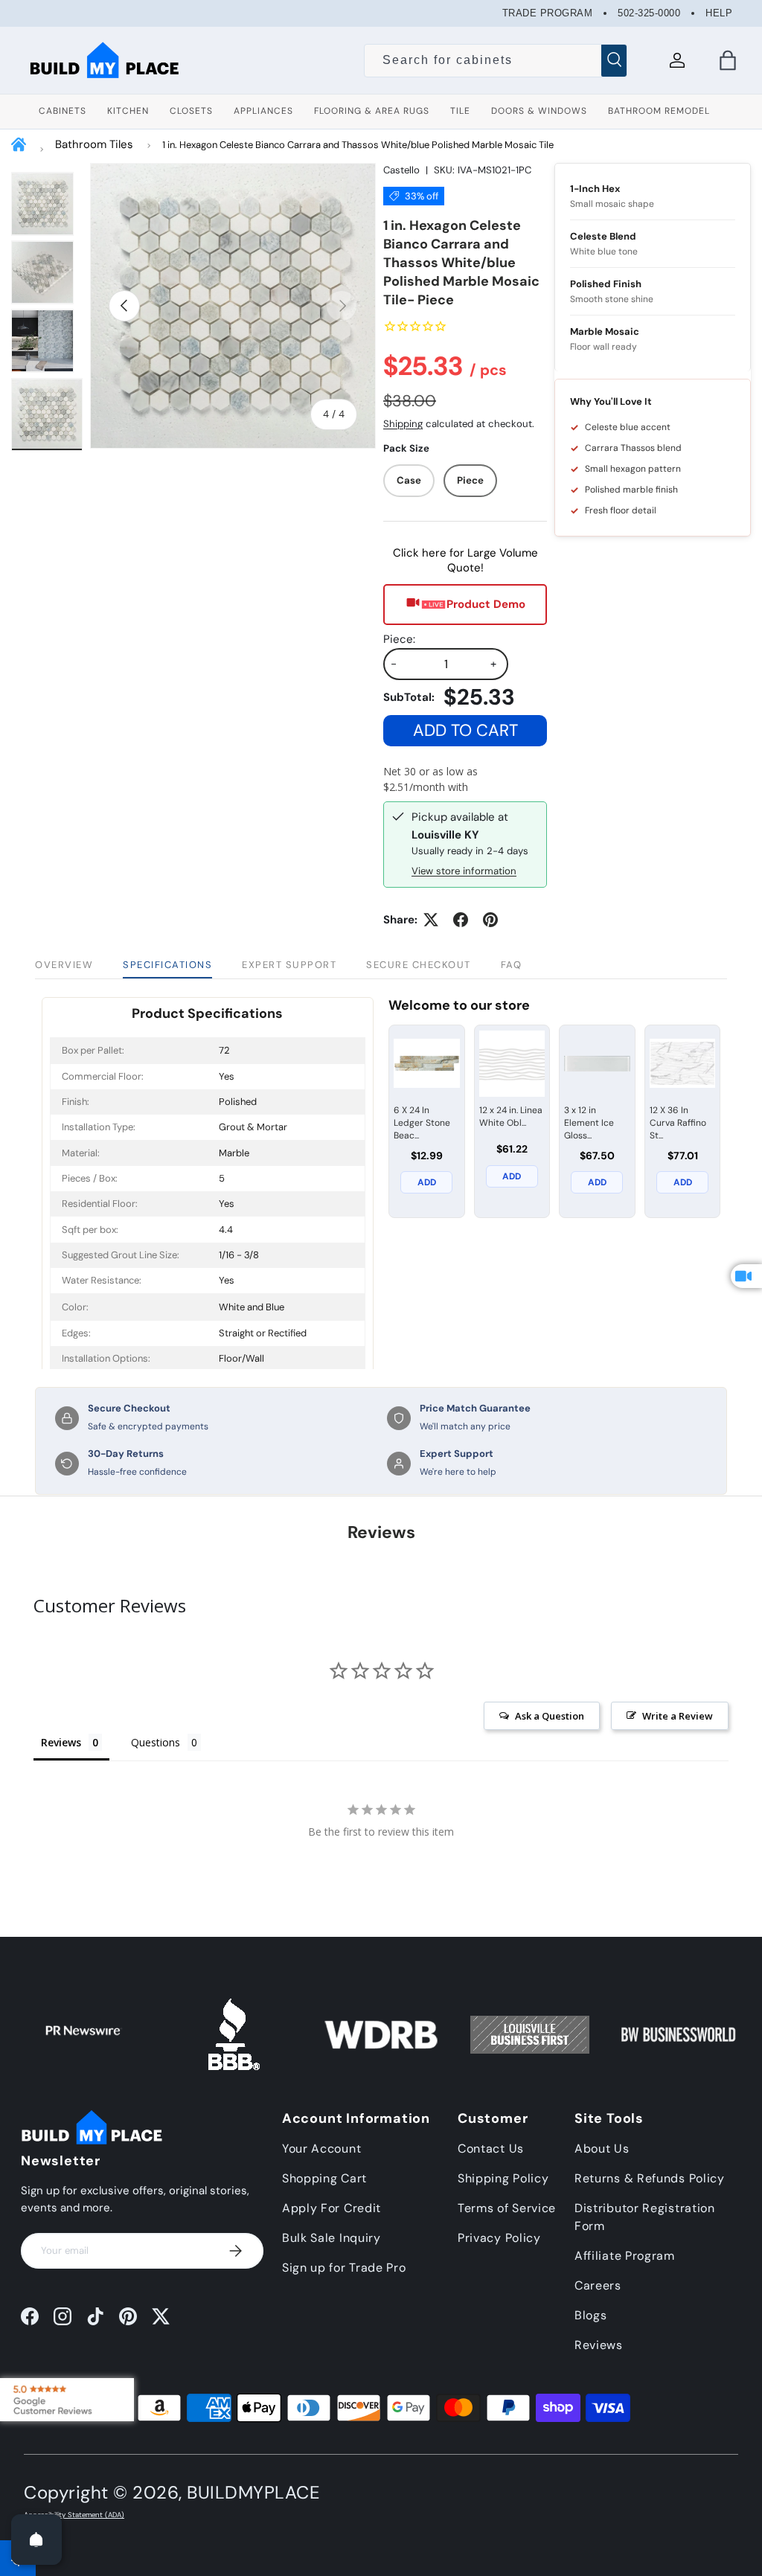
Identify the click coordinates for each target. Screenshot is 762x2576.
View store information (464, 871)
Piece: (399, 639)
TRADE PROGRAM (548, 13)
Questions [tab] (156, 1742)
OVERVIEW (64, 965)
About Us (602, 2149)
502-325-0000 (649, 13)
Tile (460, 111)
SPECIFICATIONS (167, 965)
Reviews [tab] (61, 1742)
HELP (719, 13)
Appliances (263, 111)
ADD (427, 1182)
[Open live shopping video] (746, 1276)
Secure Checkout (419, 965)
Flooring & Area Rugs (372, 111)
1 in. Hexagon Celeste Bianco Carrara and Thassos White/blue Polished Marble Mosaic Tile (358, 145)
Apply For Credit (332, 2208)
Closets (191, 111)
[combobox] (496, 60)
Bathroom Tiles (94, 144)
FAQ (512, 965)
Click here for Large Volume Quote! (465, 560)
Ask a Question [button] (550, 1716)
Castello (401, 170)
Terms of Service (507, 2208)
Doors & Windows (539, 111)
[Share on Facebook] (461, 920)
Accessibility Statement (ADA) (74, 2515)
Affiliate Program (625, 2256)
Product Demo (486, 604)
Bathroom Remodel (659, 111)
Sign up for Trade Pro (344, 2268)
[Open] (36, 2540)
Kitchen (128, 111)
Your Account (321, 2149)
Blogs (591, 2315)
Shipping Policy (503, 2178)
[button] (728, 60)
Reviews (599, 2345)
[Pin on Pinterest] (490, 920)
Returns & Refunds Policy (650, 2178)
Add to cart (465, 730)
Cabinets (63, 111)
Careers (598, 2285)
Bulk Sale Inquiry (332, 2238)
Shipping (403, 424)
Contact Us (491, 2149)
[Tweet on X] (431, 920)
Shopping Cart (324, 2178)
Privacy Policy (499, 2238)
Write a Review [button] (678, 1716)
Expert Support (289, 965)
